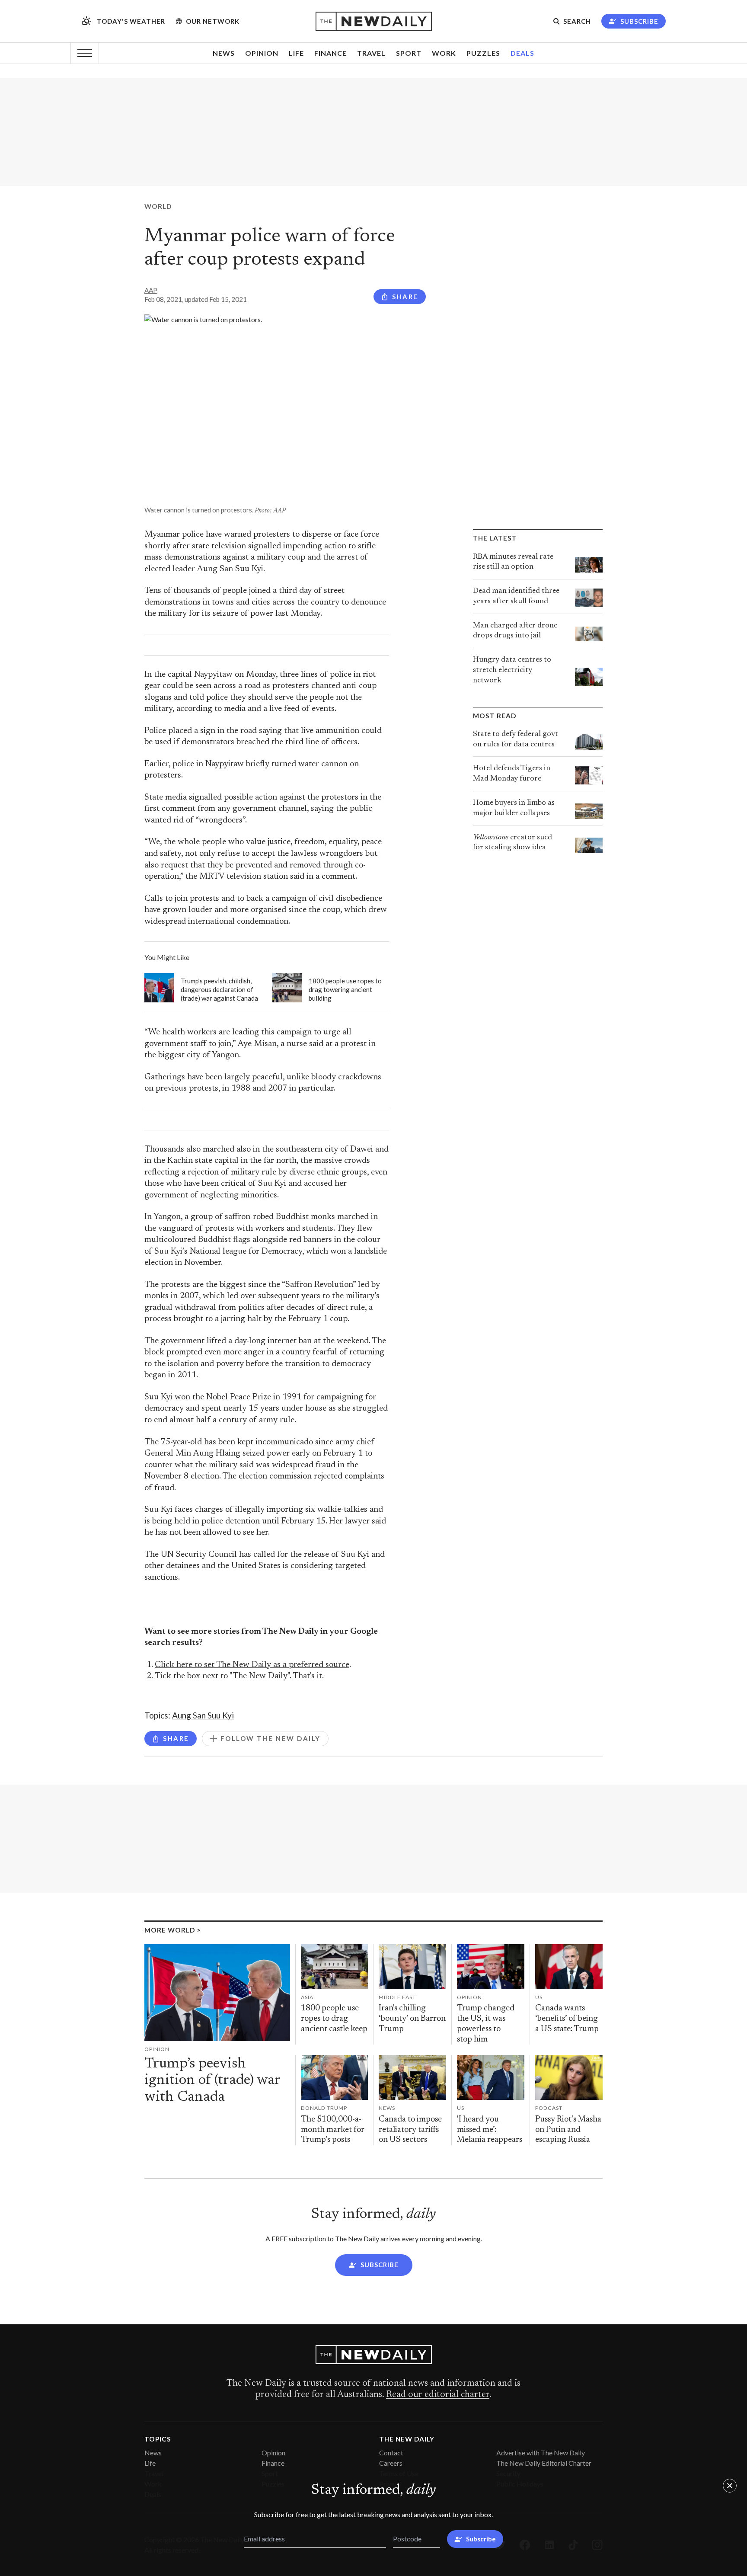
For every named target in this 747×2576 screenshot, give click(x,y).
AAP (151, 290)
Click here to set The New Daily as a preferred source (252, 1665)
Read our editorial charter (438, 2395)
